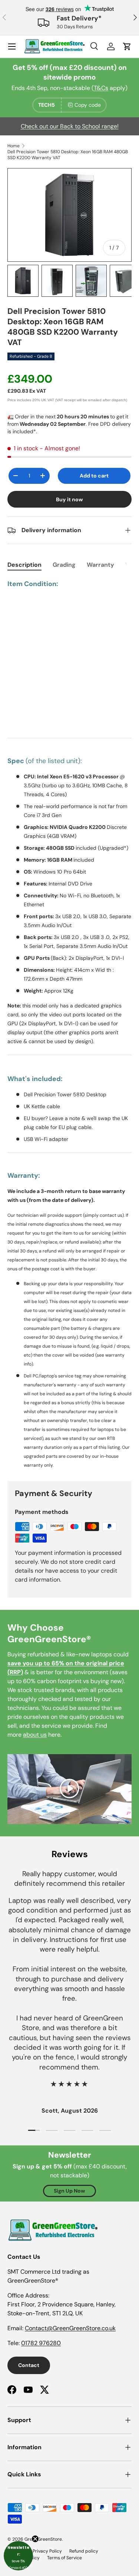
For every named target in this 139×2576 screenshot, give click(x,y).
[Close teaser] (35, 2539)
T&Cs (101, 88)
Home (14, 146)
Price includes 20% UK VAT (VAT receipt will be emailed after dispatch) (67, 400)
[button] (18, 2556)
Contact (29, 2365)
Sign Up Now (69, 2191)
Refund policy (84, 2551)
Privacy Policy (47, 2551)
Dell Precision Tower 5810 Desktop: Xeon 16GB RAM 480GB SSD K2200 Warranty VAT (68, 155)
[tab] (24, 565)
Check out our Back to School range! (70, 126)
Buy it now (69, 499)
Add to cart (94, 476)
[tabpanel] (69, 1024)
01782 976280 (41, 2343)
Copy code (88, 105)
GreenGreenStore (43, 2539)
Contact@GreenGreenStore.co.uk (70, 2328)
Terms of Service (64, 2558)
